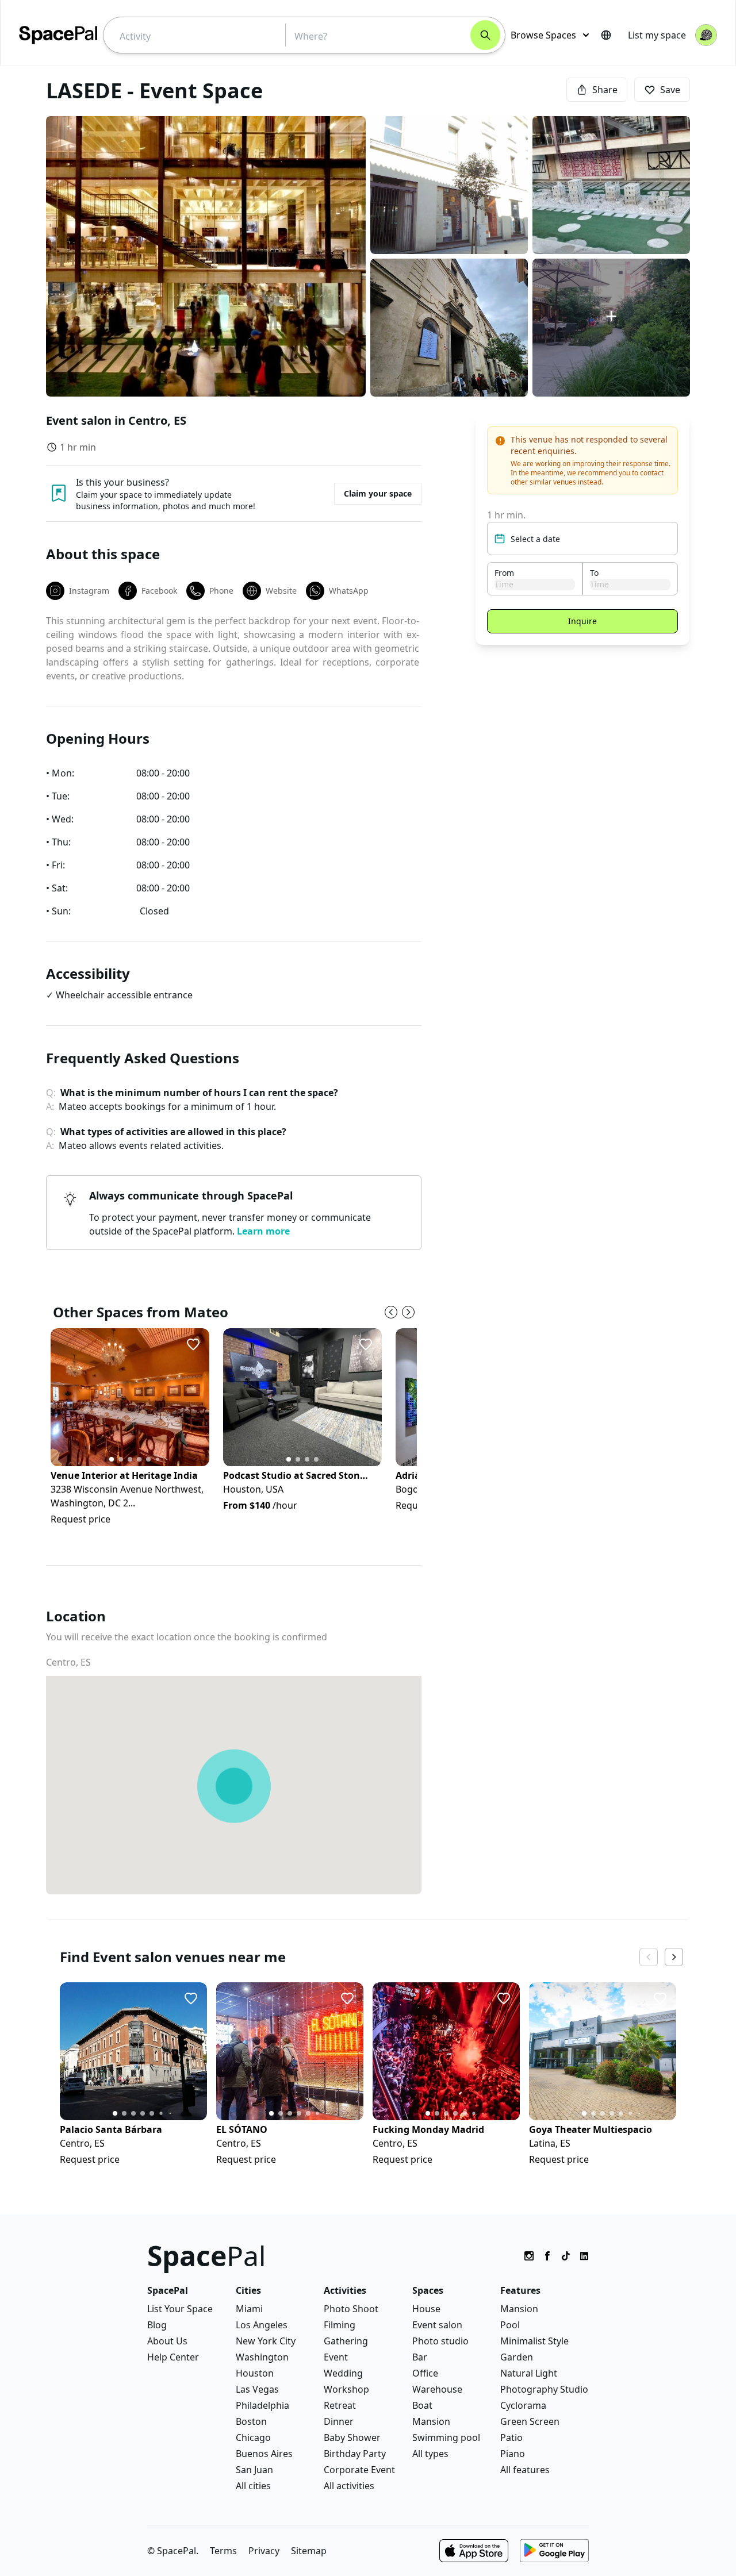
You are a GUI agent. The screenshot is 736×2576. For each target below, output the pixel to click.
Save (670, 90)
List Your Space (180, 2309)
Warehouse (437, 2389)
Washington (262, 2357)
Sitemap (309, 2551)
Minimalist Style (534, 2341)
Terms (223, 2551)
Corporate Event (359, 2470)
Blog (157, 2325)
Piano (513, 2454)
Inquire (582, 621)
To (594, 573)
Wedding (343, 2373)
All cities (253, 2486)
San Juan (254, 2470)
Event (336, 2357)
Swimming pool (446, 2437)
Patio (511, 2437)
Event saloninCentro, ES (116, 420)
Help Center (173, 2357)
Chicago (253, 2437)
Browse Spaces (543, 35)
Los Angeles (262, 2325)
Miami (249, 2309)
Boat (422, 2405)
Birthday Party (355, 2454)
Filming (340, 2325)
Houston (255, 2373)
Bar (420, 2357)
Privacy (264, 2551)
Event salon (437, 2325)
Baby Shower (352, 2437)
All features (525, 2470)
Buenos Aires (264, 2454)
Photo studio (440, 2341)
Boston (251, 2421)
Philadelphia (262, 2405)
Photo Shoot (351, 2309)
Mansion (431, 2421)
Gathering (346, 2341)
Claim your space (378, 493)
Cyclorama (523, 2405)
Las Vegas (257, 2389)
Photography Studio (544, 2389)
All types (430, 2454)
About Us (167, 2341)
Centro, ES (68, 1662)
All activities (349, 2486)
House (426, 2309)
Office (425, 2373)
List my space (657, 35)
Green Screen (530, 2421)
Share (605, 90)
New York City (266, 2341)
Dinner (339, 2421)
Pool (510, 2325)
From (504, 573)
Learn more (263, 1231)
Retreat (340, 2405)
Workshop (346, 2389)
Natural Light (529, 2373)
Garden (517, 2357)
